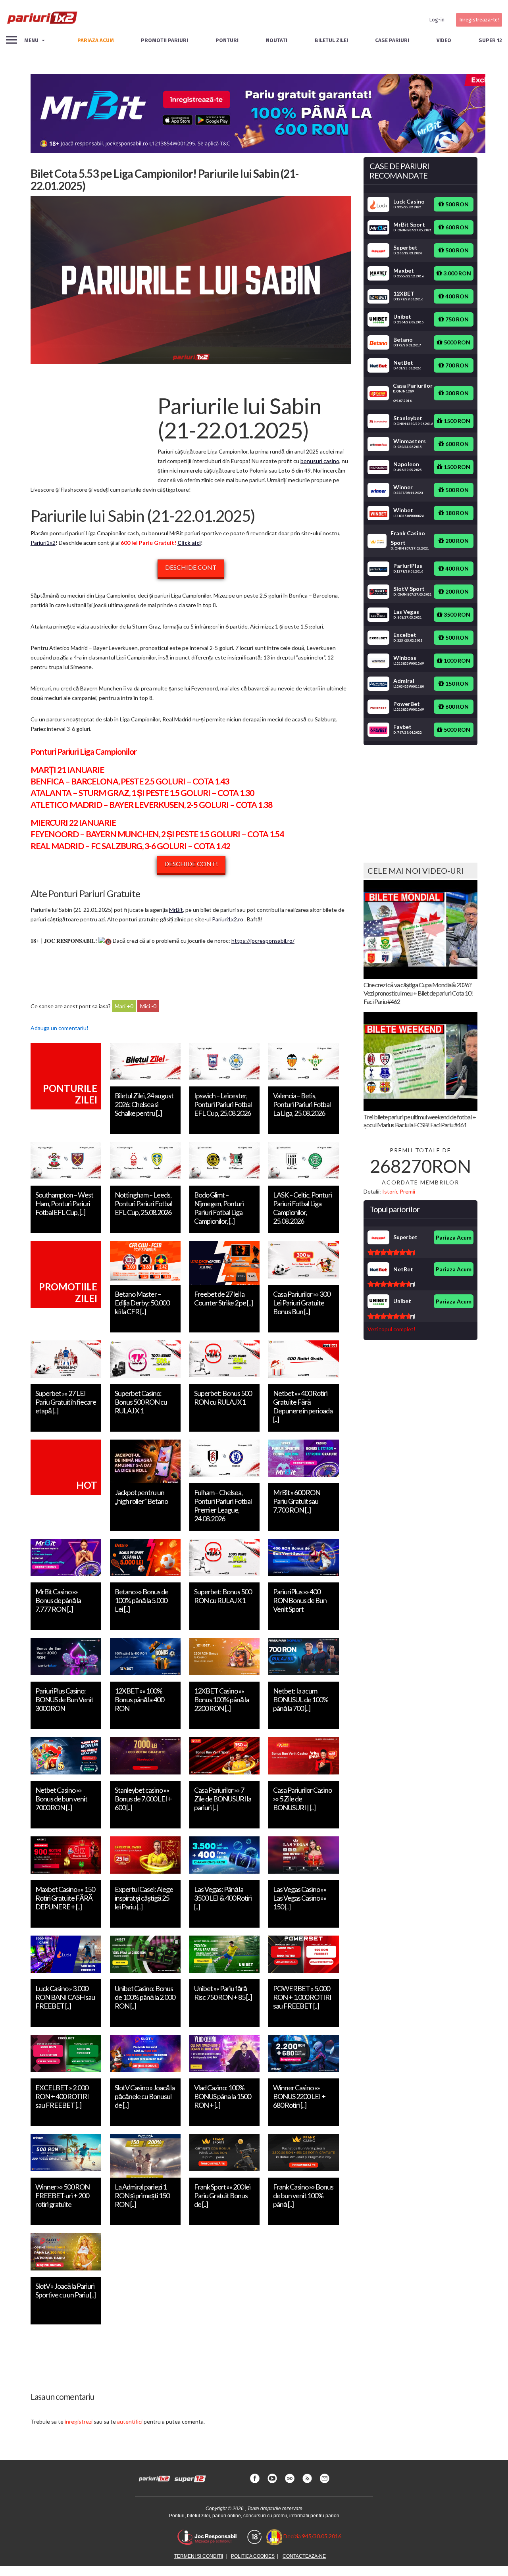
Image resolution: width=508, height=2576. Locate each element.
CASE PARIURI (392, 40)
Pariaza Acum (454, 1237)
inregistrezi (79, 2421)
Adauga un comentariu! (60, 1028)
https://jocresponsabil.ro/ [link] (263, 941)
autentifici (130, 2421)
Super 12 (490, 40)
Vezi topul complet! (392, 1329)
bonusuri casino (320, 461)
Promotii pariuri (165, 40)
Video (444, 40)
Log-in (437, 20)
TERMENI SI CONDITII (199, 2556)
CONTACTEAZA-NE (304, 2556)
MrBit (176, 910)
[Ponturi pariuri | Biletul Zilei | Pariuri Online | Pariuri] (42, 20)
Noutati (277, 40)
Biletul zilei (331, 40)
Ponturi (227, 40)
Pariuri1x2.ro (228, 919)
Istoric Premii (399, 1191)
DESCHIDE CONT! (191, 864)
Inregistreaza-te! (479, 20)
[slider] (391, 1252)
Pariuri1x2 (43, 543)
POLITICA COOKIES (253, 2556)
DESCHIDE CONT (191, 567)
